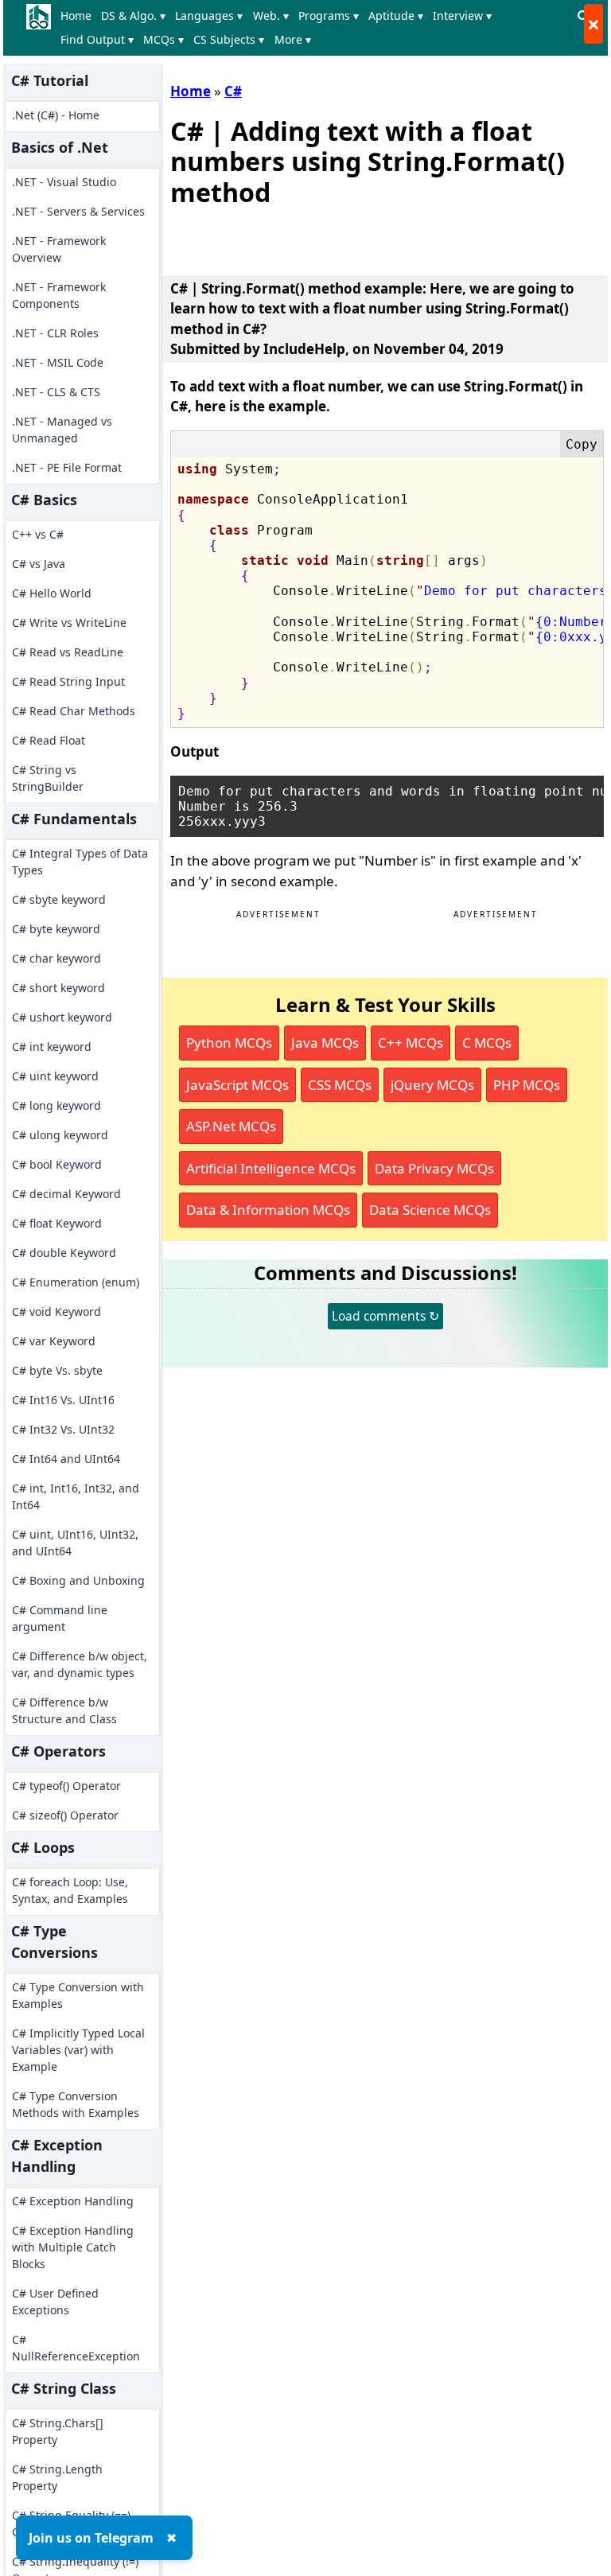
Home (76, 16)
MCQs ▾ (163, 39)
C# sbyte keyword (59, 899)
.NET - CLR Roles (55, 333)
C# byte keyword (56, 929)
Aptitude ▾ (396, 16)
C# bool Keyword (57, 1164)
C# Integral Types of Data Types (80, 862)
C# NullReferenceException (76, 2348)
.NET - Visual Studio (64, 182)
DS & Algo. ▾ (133, 16)
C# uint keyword (55, 1076)
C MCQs (487, 1043)
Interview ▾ (462, 16)
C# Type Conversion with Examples (78, 1995)
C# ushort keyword (62, 1017)
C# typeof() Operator (66, 1786)
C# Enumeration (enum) (76, 1282)
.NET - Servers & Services (78, 211)
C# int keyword (52, 1047)
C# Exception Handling (73, 2201)
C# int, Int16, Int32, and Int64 (76, 1496)
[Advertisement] (356, 238)
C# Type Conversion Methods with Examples (76, 2104)
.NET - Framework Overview (59, 249)
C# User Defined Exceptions (55, 2302)
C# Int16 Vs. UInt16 (63, 1400)
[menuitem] (79, 16)
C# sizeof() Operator (65, 1815)
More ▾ (293, 39)
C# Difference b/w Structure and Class (64, 1710)
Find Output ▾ (97, 39)
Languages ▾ (209, 16)
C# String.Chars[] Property (58, 2431)
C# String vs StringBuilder (48, 778)
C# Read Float (49, 740)
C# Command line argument (60, 1618)
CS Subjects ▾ (229, 39)
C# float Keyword (57, 1223)
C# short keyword (58, 988)
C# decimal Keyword (66, 1194)
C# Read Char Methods (74, 711)
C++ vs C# (38, 534)
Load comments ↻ (385, 1316)
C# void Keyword (56, 1311)
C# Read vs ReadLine (68, 652)
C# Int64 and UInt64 (66, 1459)
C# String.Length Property (57, 2477)
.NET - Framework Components (59, 295)
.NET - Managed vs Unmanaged (62, 430)
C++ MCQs (411, 1043)
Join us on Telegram (91, 2538)
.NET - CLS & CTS (56, 392)
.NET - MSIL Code (58, 362)
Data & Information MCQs (268, 1210)
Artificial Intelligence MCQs (271, 1168)
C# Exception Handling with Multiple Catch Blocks (73, 2247)
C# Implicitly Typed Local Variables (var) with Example (78, 2050)
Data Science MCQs (430, 1210)
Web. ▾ (271, 16)
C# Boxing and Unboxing (78, 1580)
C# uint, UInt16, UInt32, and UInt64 (75, 1543)
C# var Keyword (54, 1341)
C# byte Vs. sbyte (57, 1370)
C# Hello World (52, 593)
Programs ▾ (329, 16)
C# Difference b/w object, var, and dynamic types (80, 1664)
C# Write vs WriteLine (69, 623)
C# (233, 91)
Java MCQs (325, 1043)
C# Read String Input (68, 681)
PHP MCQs (527, 1085)
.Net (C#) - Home (56, 115)
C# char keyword (56, 958)
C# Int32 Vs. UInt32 (63, 1429)
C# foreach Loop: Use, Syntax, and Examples (70, 1890)
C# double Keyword (64, 1253)
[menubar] (313, 28)
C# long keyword (56, 1105)
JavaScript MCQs (237, 1085)
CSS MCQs (340, 1085)
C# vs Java (39, 564)
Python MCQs (229, 1043)
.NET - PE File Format (67, 467)
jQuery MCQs (432, 1085)
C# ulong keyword (60, 1135)
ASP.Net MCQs (231, 1126)
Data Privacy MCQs (434, 1168)
